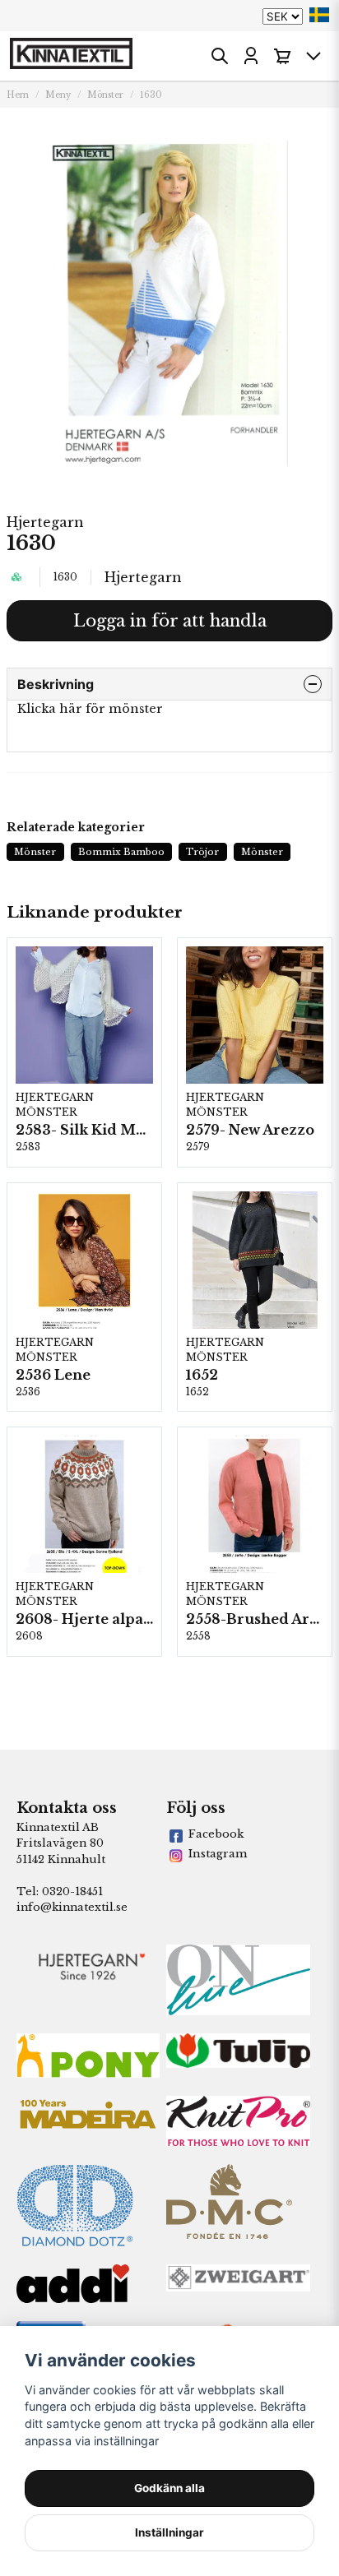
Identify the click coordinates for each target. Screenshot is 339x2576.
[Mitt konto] (251, 56)
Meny (58, 95)
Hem (18, 95)
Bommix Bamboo (121, 852)
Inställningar (169, 2532)
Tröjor (202, 852)
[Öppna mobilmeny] (313, 56)
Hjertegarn (45, 522)
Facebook (216, 1834)
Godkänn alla (169, 2488)
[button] (319, 15)
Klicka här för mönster (90, 709)
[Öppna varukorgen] (282, 56)
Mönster (105, 95)
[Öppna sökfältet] (220, 56)
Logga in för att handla (170, 621)
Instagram (218, 1854)
